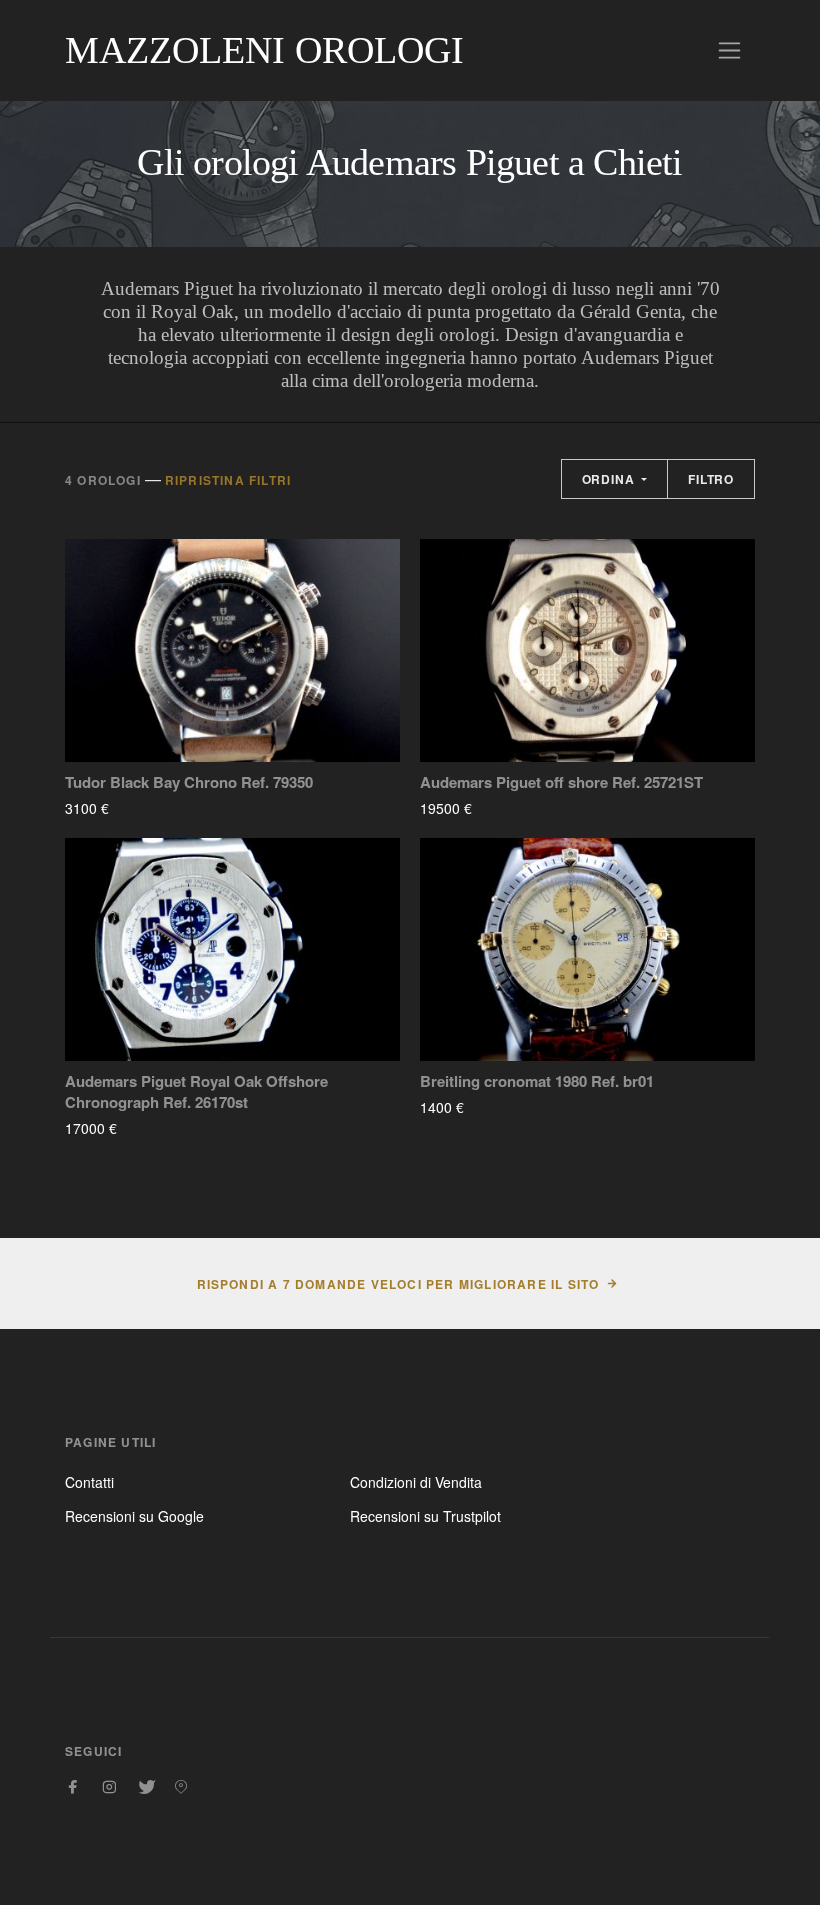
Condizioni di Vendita (416, 1482)
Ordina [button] (610, 479)
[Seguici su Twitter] (145, 1787)
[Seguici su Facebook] (73, 1787)
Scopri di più (168, 808)
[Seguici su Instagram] (109, 1787)
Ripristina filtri (228, 480)
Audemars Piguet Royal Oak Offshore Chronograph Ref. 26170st (196, 1092)
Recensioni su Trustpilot (425, 1516)
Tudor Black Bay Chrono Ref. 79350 (189, 782)
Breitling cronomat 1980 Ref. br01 (537, 1081)
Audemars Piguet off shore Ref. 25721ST (561, 782)
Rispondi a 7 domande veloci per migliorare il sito (398, 1284)
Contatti (89, 1482)
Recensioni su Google (134, 1516)
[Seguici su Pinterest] (181, 1787)
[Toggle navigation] (729, 50)
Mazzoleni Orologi (264, 50)
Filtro (711, 479)
